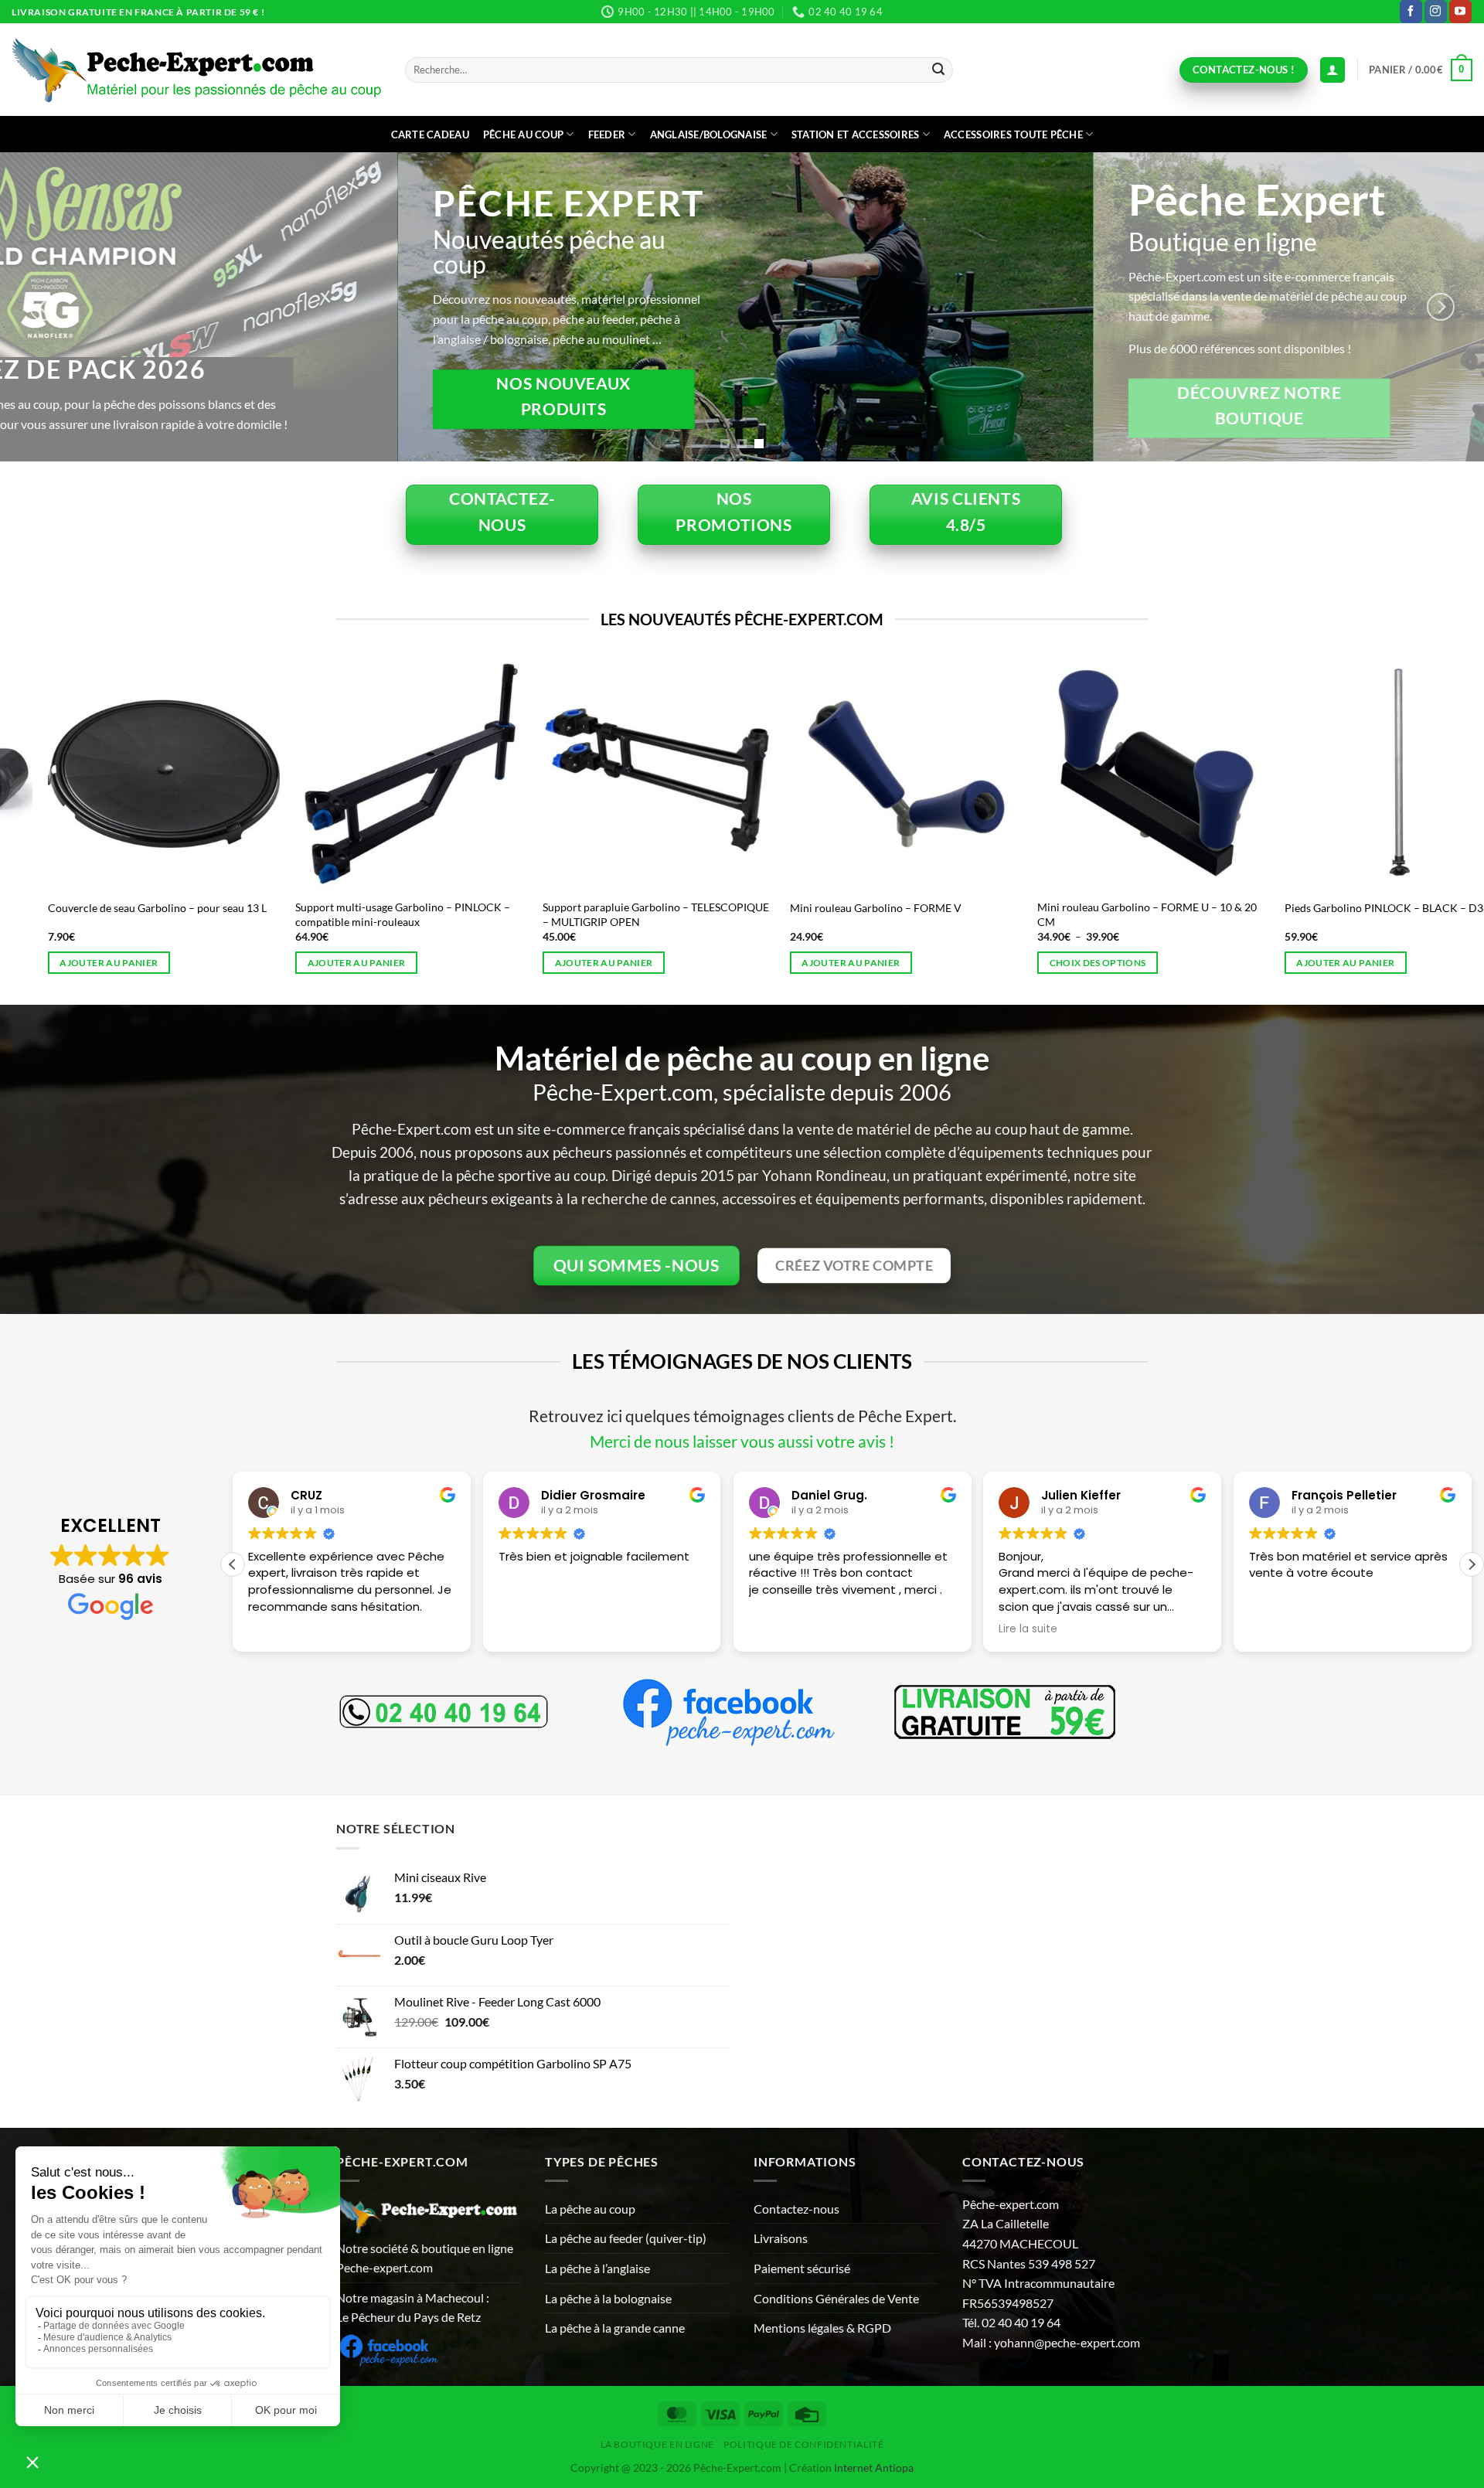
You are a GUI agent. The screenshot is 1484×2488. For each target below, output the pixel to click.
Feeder (607, 134)
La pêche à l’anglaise (597, 2268)
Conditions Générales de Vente (836, 2298)
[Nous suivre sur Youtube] (1460, 12)
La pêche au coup (590, 2209)
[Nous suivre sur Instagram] (1436, 12)
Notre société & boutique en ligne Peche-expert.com (425, 2258)
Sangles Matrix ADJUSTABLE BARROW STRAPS (430, 908)
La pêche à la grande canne (615, 2328)
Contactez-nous (796, 2209)
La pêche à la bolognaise (608, 2298)
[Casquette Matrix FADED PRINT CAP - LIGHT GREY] (679, 774)
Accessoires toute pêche (1013, 134)
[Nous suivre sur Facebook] (1411, 12)
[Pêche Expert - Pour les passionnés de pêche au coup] (197, 70)
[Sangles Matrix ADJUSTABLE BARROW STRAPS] (431, 774)
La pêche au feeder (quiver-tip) (626, 2238)
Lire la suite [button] (778, 1629)
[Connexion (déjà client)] (1333, 70)
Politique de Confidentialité (803, 2444)
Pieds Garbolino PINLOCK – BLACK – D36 (170, 908)
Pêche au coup (523, 134)
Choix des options (1365, 963)
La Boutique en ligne (657, 2444)
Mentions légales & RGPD (822, 2328)
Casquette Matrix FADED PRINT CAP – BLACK (1171, 908)
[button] (1421, 70)
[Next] (1441, 307)
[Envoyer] (938, 70)
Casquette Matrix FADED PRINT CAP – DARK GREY (921, 914)
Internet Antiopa (874, 2468)
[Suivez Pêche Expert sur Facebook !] (388, 2348)
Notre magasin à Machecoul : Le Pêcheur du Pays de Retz (413, 2308)
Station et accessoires (856, 134)
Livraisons (781, 2238)
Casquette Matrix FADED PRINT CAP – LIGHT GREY (674, 914)
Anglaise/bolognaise (709, 134)
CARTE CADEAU (430, 134)
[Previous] (43, 307)
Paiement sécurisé (802, 2268)
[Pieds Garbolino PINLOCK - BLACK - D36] (184, 774)
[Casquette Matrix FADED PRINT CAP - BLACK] (1173, 774)
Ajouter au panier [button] (376, 963)
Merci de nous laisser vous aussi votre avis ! (742, 1441)
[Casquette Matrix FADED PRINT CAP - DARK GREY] (926, 774)
